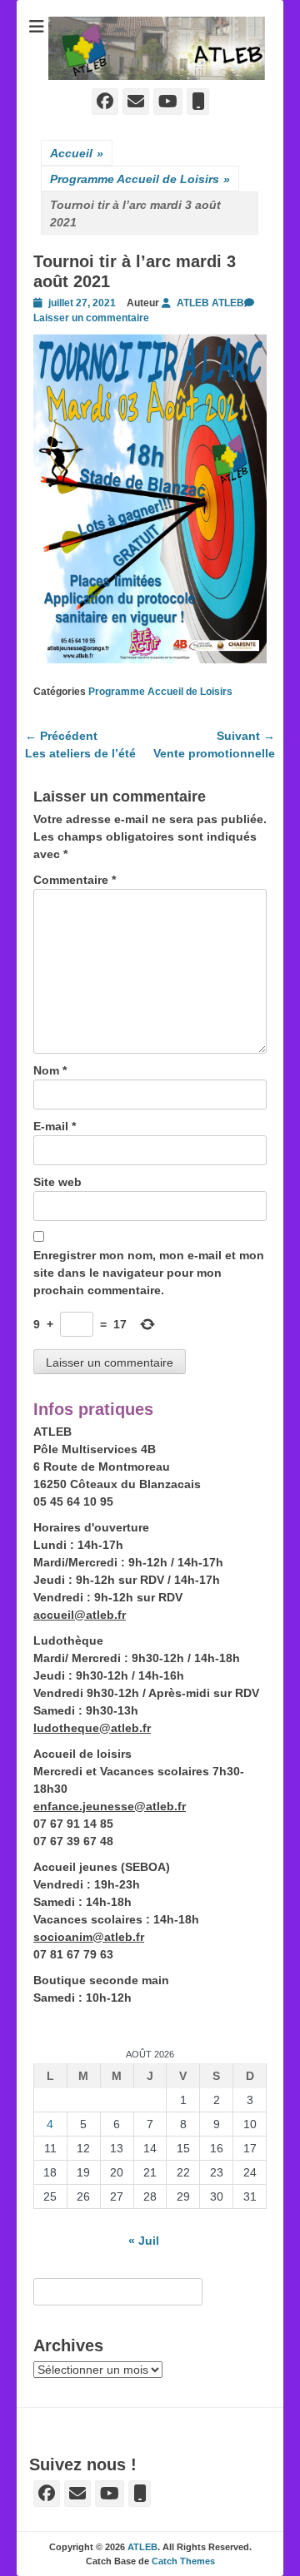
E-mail (55, 1126)
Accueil (77, 153)
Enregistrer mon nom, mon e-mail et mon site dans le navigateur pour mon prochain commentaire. (149, 1273)
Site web (57, 1182)
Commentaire (75, 880)
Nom (50, 1070)
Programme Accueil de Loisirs (140, 179)
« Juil (144, 2241)
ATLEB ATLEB (210, 303)
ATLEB (142, 2547)
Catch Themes (183, 2561)
